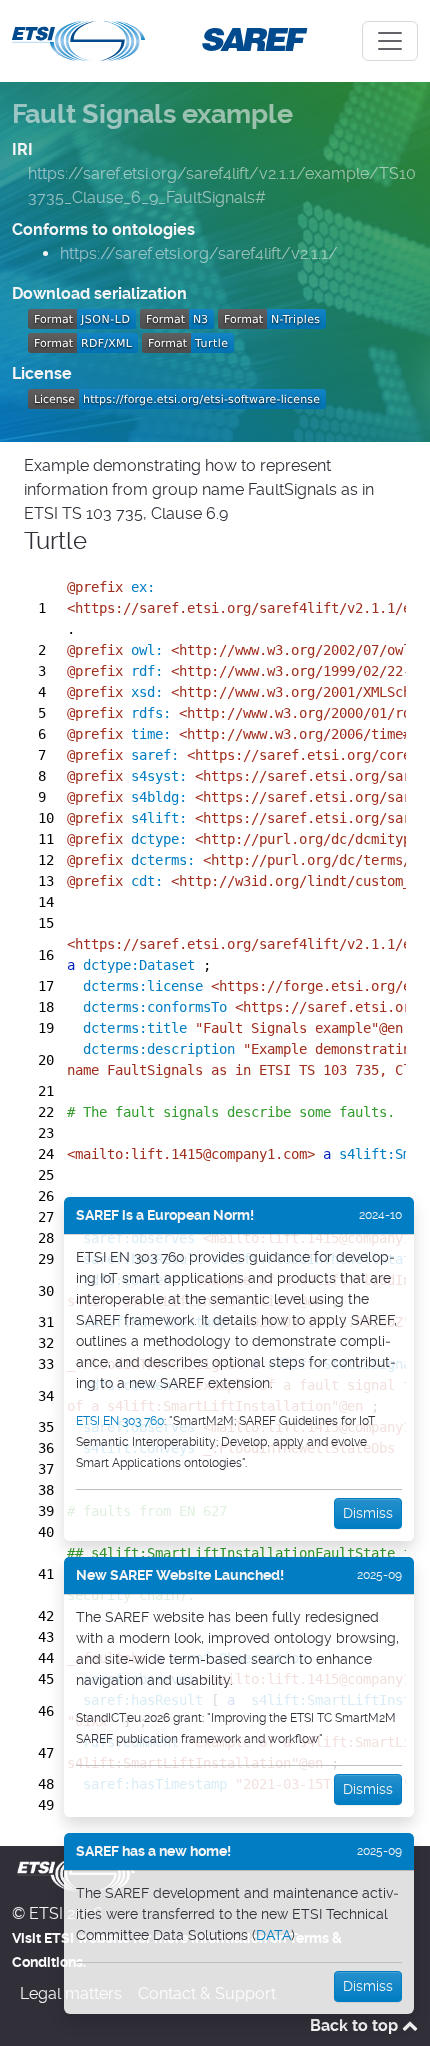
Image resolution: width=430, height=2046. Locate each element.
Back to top (356, 2025)
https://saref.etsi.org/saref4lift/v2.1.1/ (199, 253)
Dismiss (368, 1513)
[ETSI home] (78, 39)
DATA (273, 1935)
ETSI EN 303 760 (120, 1421)
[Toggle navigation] (390, 41)
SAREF (250, 38)
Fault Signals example (152, 114)
